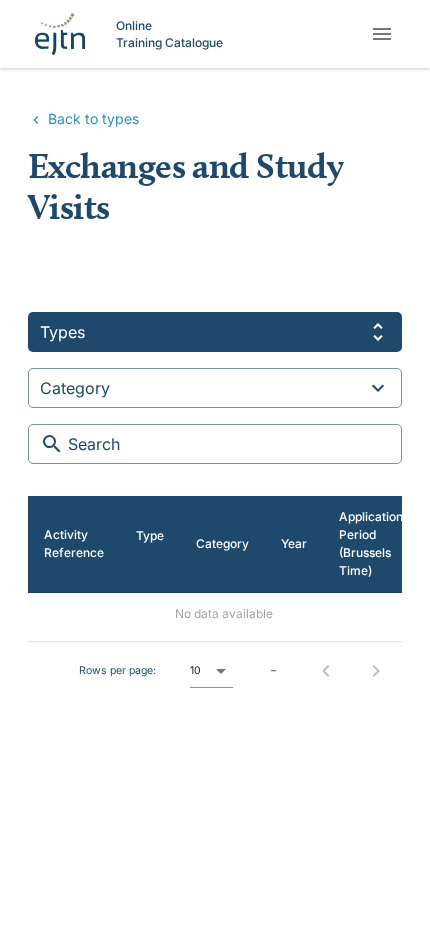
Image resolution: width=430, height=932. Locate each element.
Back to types (91, 118)
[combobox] (215, 332)
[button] (211, 671)
